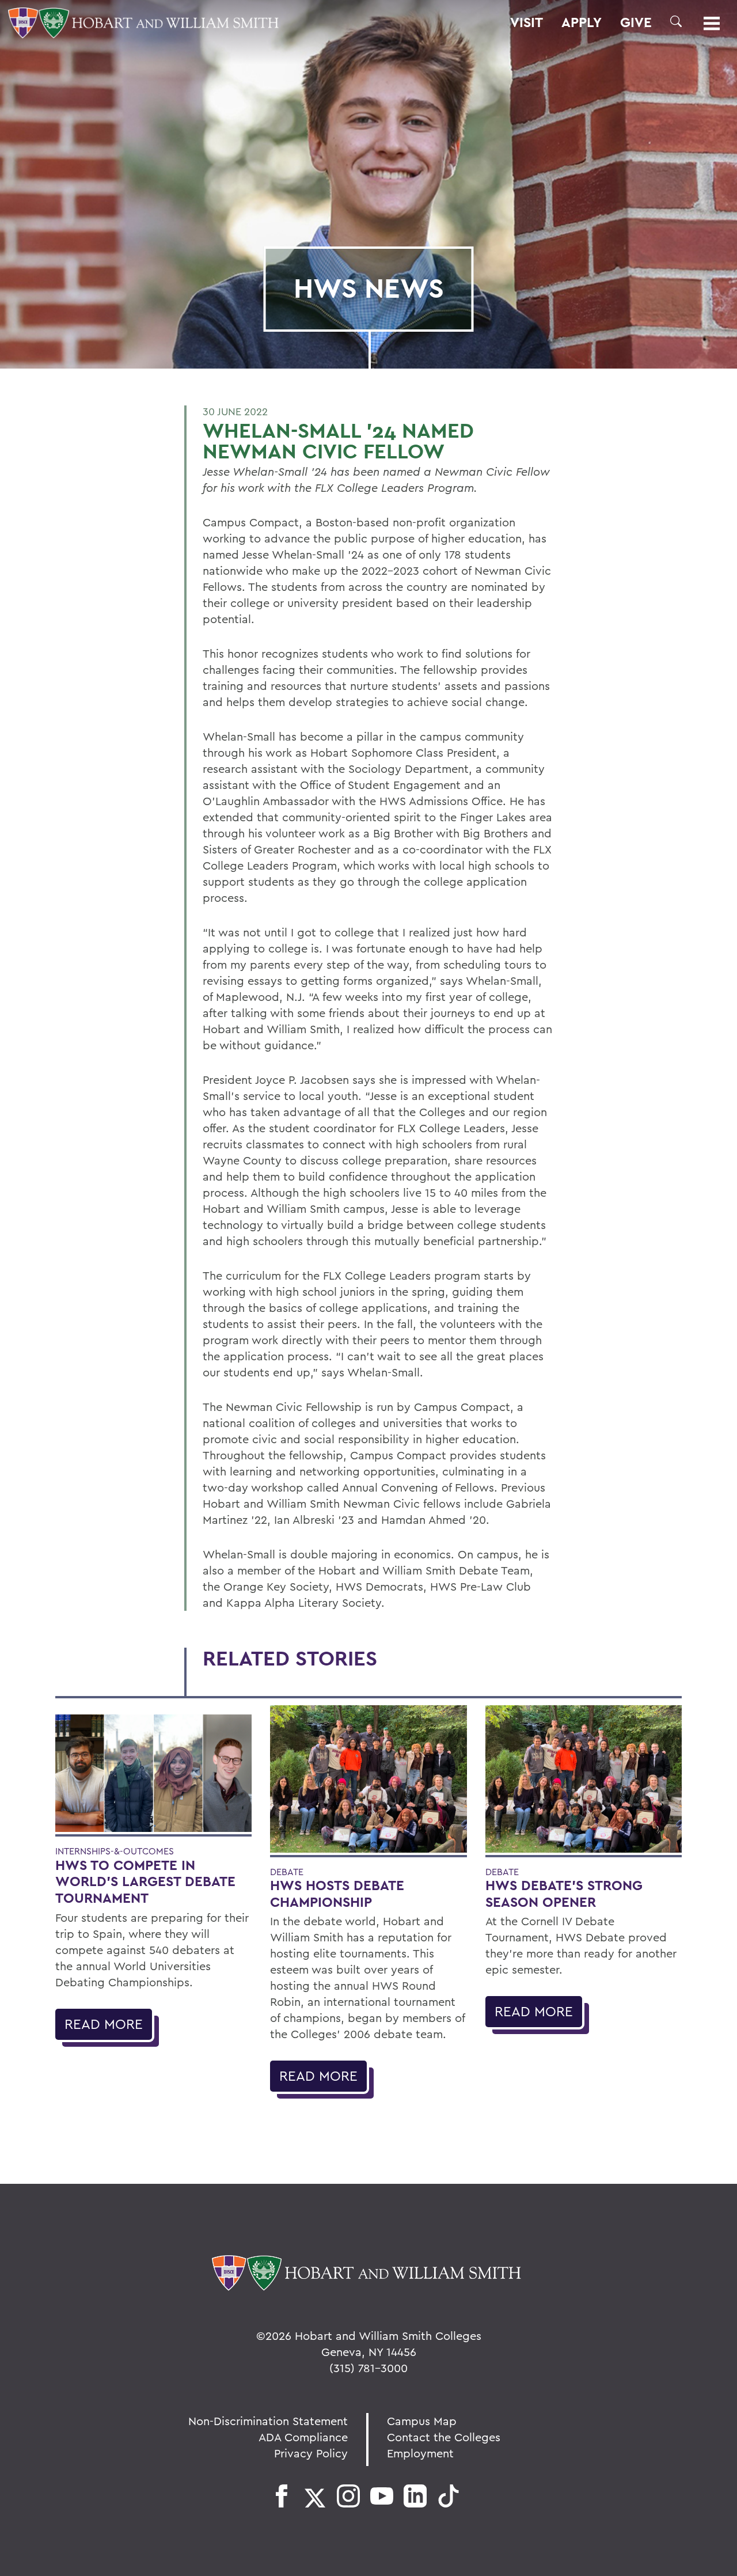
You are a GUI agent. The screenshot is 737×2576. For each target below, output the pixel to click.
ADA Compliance (303, 2437)
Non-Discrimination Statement (268, 2421)
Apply (582, 22)
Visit (527, 22)
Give (636, 22)
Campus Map (422, 2421)
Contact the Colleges (444, 2437)
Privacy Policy (311, 2453)
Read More (104, 2024)
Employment (420, 2453)
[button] (676, 21)
